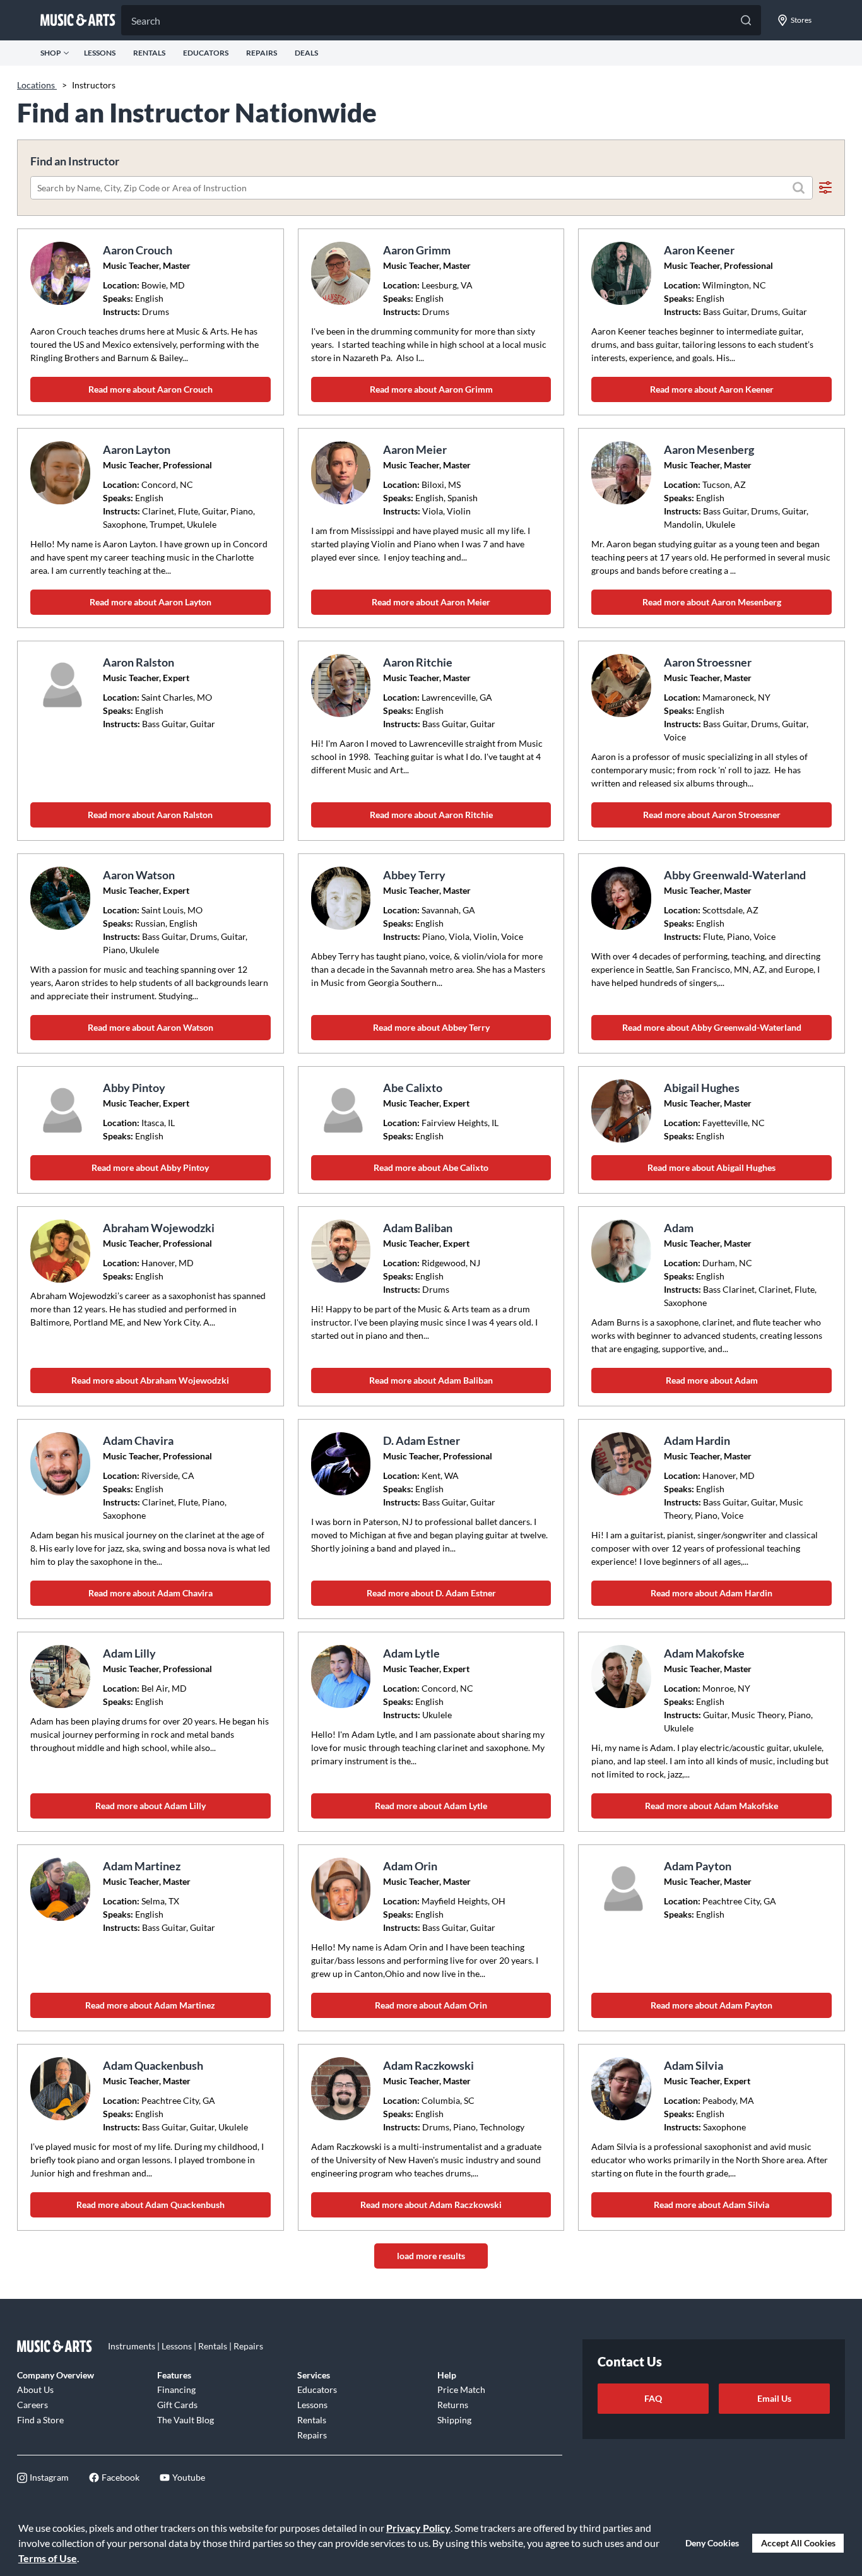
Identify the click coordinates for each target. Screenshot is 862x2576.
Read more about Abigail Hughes (711, 1167)
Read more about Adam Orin (431, 2005)
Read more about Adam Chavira (151, 1593)
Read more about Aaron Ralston (150, 815)
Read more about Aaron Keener (712, 389)
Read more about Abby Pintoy (150, 1167)
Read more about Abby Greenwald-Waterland (712, 1027)
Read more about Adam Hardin (711, 1593)
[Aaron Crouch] (62, 273)
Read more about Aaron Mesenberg (712, 602)
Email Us (774, 2398)
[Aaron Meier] (343, 473)
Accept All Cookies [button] (798, 2543)
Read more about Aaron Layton (151, 602)
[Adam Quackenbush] (62, 2089)
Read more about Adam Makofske (711, 1806)
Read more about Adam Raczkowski (431, 2205)
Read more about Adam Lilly (151, 1806)
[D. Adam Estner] (343, 1464)
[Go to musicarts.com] (78, 20)
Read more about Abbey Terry (431, 1027)
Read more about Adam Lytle (431, 1806)
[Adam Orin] (343, 1889)
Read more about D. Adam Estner (431, 1593)
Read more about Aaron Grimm (431, 389)
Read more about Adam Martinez (150, 2005)
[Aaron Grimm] (343, 273)
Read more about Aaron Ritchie (431, 815)
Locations (37, 85)
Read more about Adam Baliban (431, 1380)
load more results (431, 2256)
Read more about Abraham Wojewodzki (150, 1380)
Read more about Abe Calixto (431, 1167)
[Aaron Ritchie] (343, 686)
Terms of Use (48, 2558)
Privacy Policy (418, 2528)
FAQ (653, 2398)
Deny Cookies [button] (712, 2543)
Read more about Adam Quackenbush (151, 2205)
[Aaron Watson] (62, 898)
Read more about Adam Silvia (711, 2205)
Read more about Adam (712, 1380)
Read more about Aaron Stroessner (712, 815)
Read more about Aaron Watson (151, 1027)
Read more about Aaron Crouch (151, 389)
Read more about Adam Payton (711, 2005)
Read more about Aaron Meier (431, 602)
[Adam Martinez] (62, 1889)
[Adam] (623, 1251)
